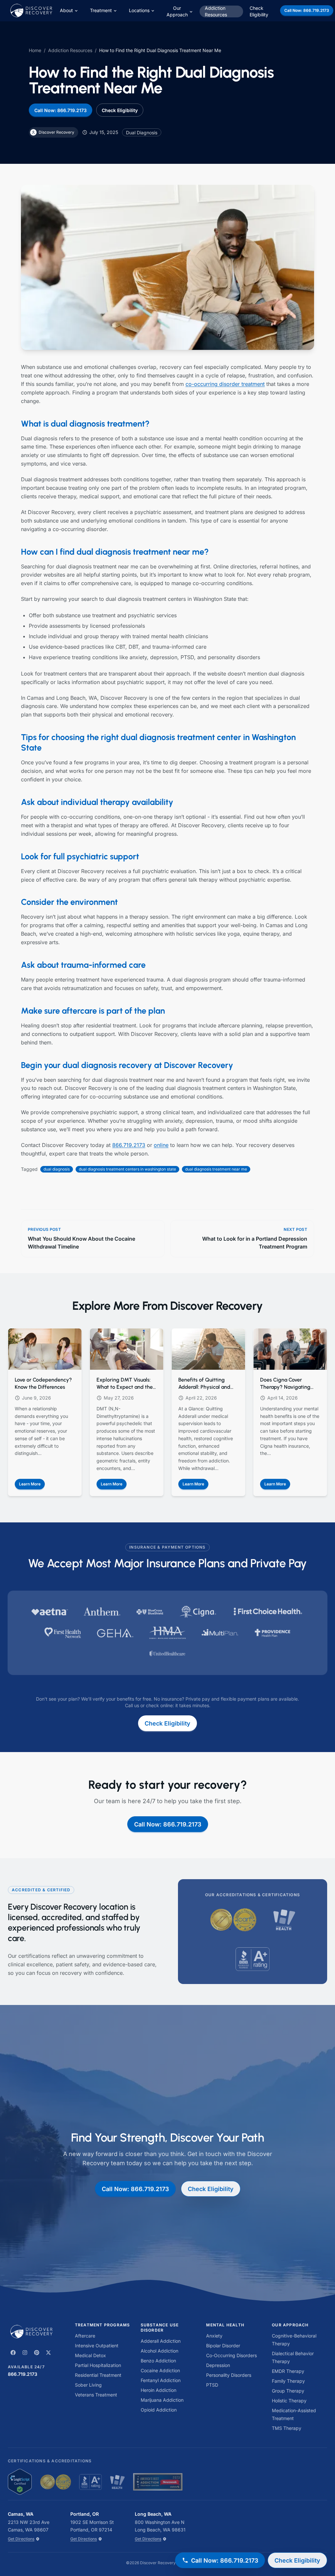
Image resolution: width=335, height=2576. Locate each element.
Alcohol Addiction (159, 2351)
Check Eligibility (259, 11)
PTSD (212, 2385)
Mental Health (225, 2325)
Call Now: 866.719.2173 (307, 10)
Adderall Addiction (161, 2341)
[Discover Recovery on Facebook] (13, 2353)
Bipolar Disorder (223, 2346)
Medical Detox (90, 2355)
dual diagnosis (57, 1169)
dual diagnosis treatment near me (216, 1169)
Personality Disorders (229, 2375)
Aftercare (85, 2336)
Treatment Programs (103, 2325)
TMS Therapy (287, 2428)
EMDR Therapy (288, 2371)
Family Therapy (288, 2381)
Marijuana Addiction (162, 2400)
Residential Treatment (98, 2375)
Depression (218, 2365)
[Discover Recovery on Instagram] (25, 2353)
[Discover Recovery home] (34, 2332)
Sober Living (88, 2385)
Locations (139, 10)
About (66, 10)
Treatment (101, 10)
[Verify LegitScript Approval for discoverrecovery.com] (20, 2482)
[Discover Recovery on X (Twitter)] (48, 2353)
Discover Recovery (158, 2563)
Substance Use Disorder (160, 2328)
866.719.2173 (129, 1145)
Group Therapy (288, 2391)
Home (35, 50)
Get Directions (21, 2539)
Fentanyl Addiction (161, 2380)
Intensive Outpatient (97, 2346)
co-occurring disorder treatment (225, 384)
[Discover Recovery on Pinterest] (37, 2353)
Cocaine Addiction (160, 2370)
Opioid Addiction (159, 2410)
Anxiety (214, 2336)
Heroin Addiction (159, 2390)
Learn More (32, 1485)
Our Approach (177, 11)
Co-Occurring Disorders (231, 2355)
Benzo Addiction (158, 2361)
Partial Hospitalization (98, 2365)
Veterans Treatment (96, 2395)
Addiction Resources (216, 11)
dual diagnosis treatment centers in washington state (127, 1169)
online (161, 1145)
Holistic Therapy (289, 2401)
